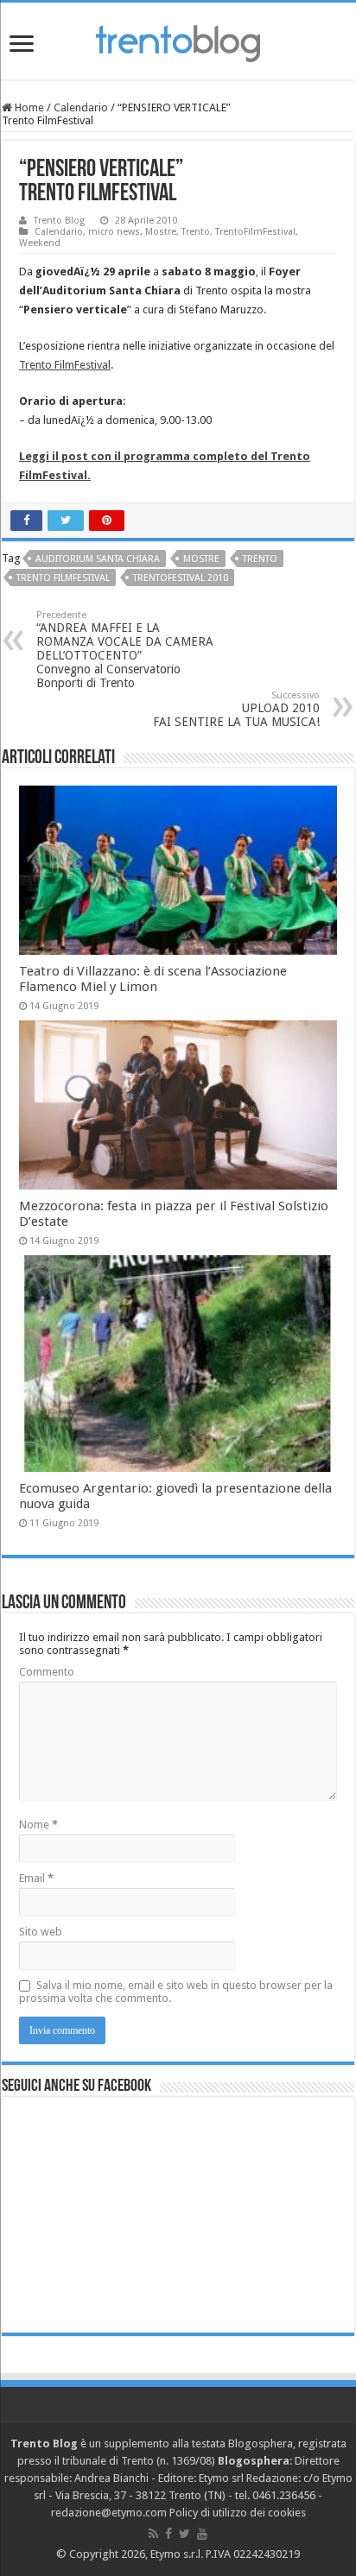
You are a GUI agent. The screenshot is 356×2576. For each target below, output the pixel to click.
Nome (38, 1825)
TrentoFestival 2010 (181, 578)
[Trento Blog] (178, 41)
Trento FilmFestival (65, 365)
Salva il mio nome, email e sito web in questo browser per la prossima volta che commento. (176, 1992)
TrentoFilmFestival (255, 232)
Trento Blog (59, 221)
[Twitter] (184, 2534)
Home (28, 107)
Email (36, 1878)
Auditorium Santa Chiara (98, 559)
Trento (196, 232)
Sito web (41, 1932)
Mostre (161, 232)
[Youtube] (202, 2534)
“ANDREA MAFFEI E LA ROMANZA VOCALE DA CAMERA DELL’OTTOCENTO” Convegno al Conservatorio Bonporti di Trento (125, 650)
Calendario (81, 107)
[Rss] (153, 2534)
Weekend (40, 243)
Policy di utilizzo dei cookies (238, 2513)
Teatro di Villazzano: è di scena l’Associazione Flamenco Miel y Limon (153, 979)
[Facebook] (168, 2534)
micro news (114, 232)
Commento (47, 1672)
